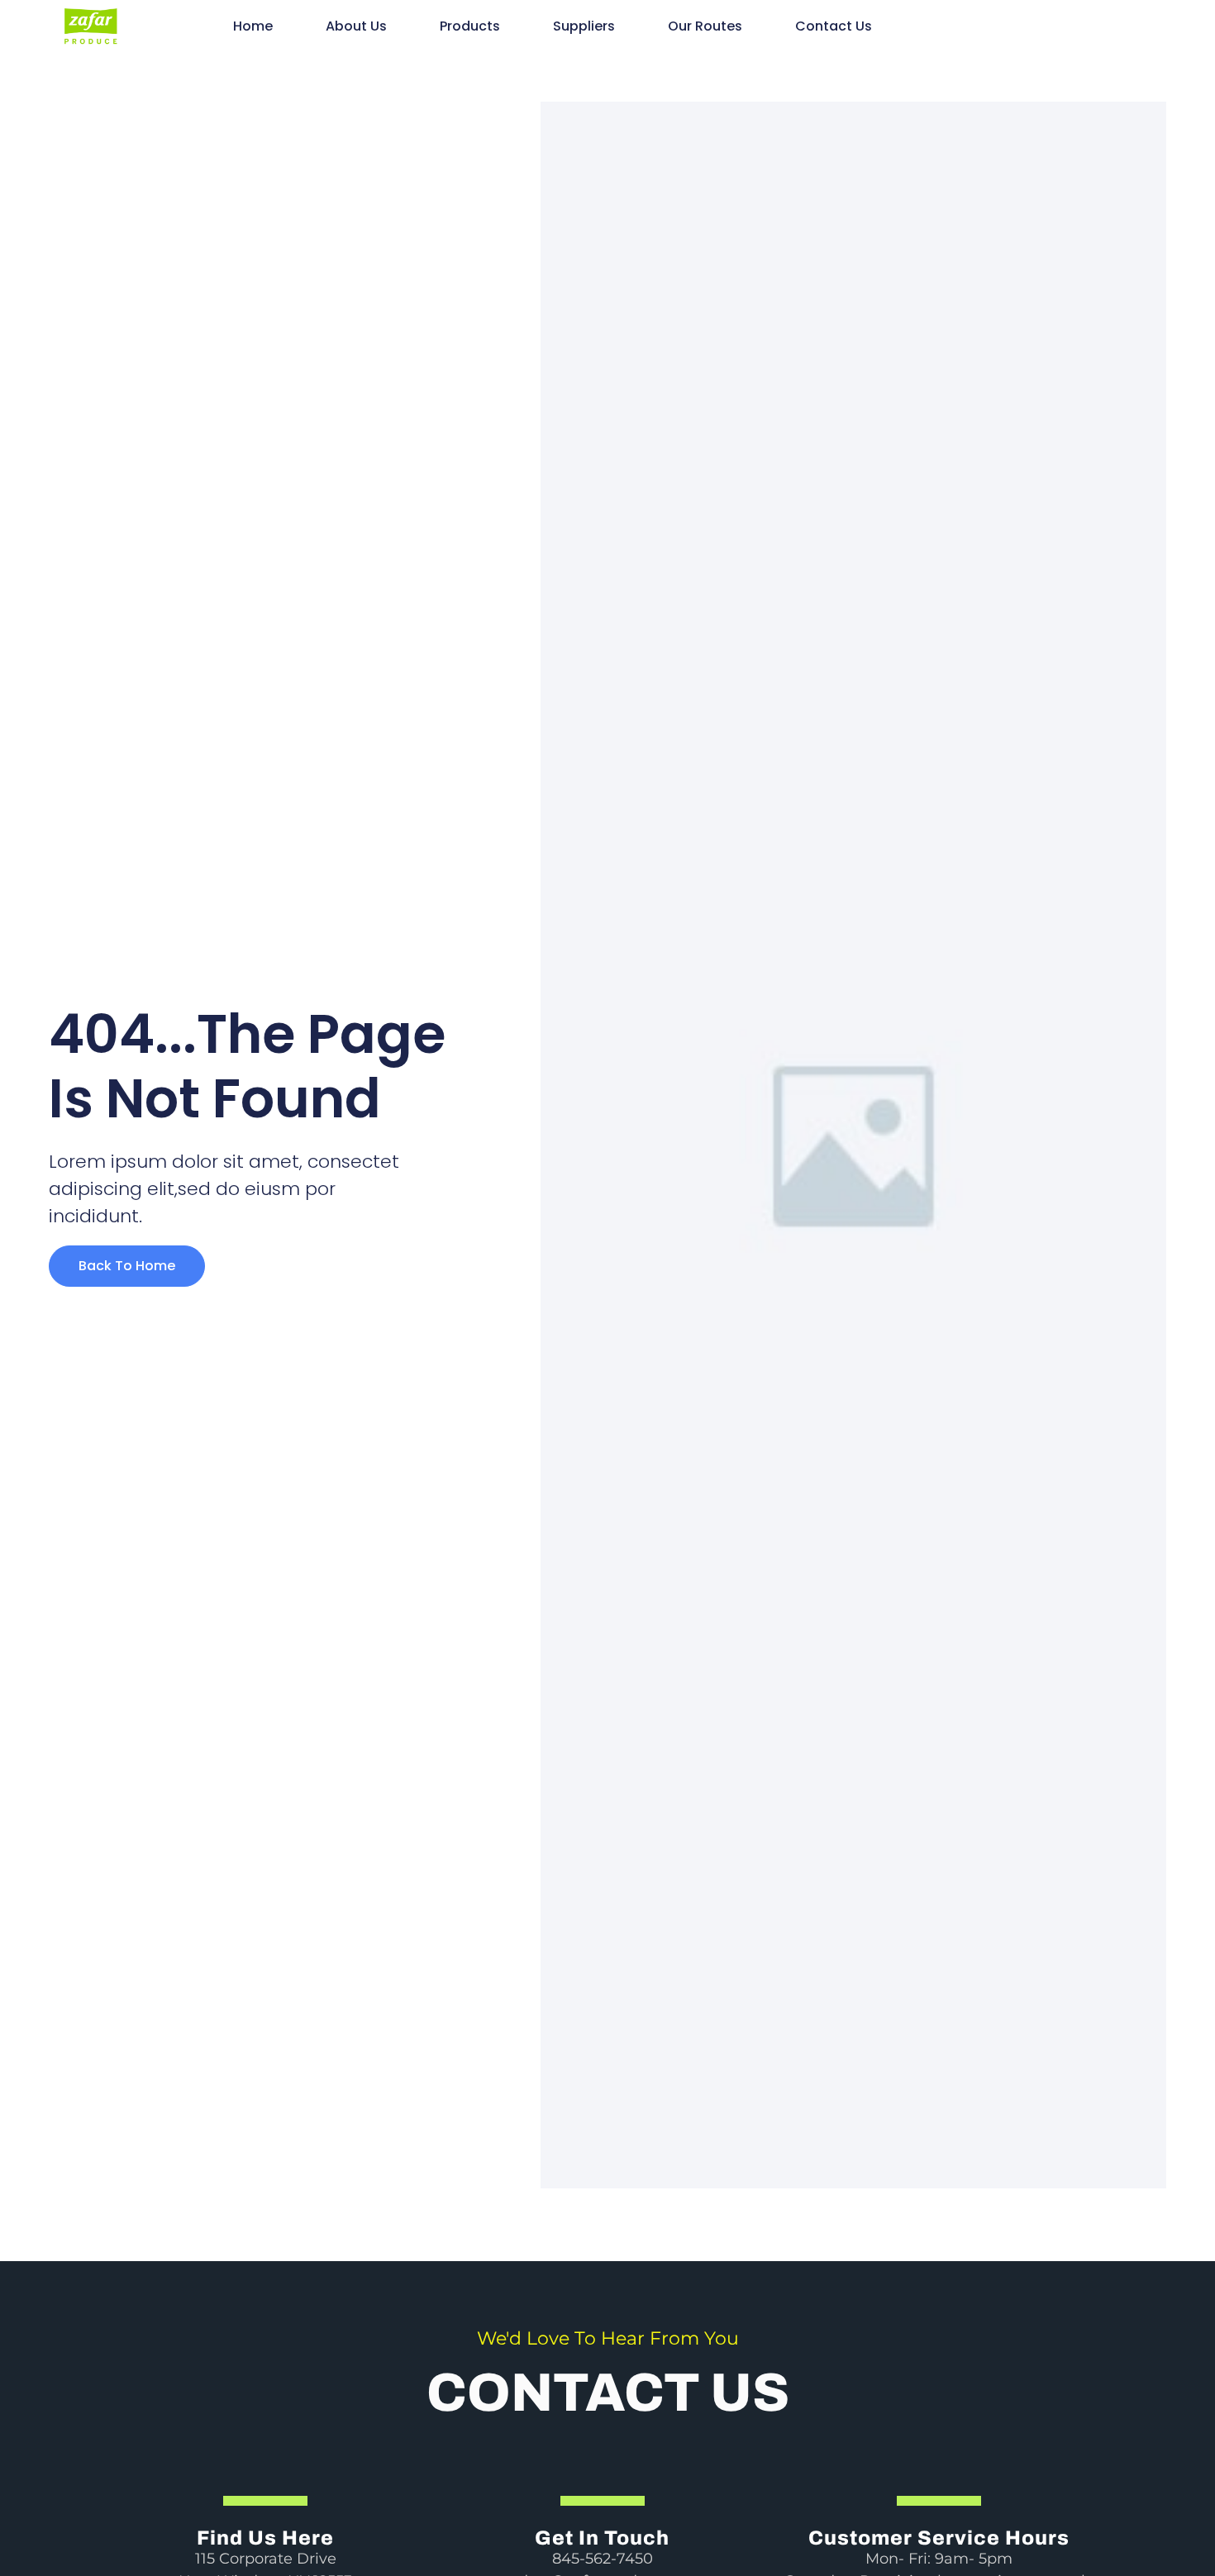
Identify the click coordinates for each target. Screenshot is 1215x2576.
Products (470, 26)
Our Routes (705, 26)
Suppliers (584, 26)
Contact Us (834, 26)
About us (356, 26)
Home (253, 26)
